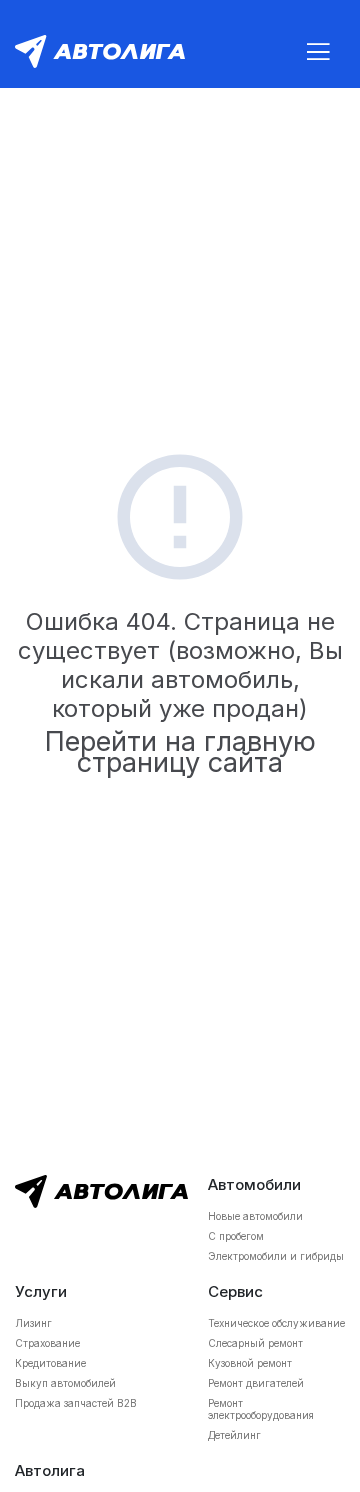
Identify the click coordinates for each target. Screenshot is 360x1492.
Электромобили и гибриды (276, 1256)
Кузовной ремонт (250, 1363)
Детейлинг (234, 1435)
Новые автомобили (255, 1216)
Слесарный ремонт (255, 1343)
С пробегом (236, 1236)
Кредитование (50, 1363)
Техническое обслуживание (276, 1323)
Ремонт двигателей (256, 1383)
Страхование (47, 1343)
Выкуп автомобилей (65, 1383)
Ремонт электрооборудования (261, 1409)
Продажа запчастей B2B (76, 1403)
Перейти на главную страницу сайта (180, 752)
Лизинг (33, 1323)
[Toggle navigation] (318, 52)
